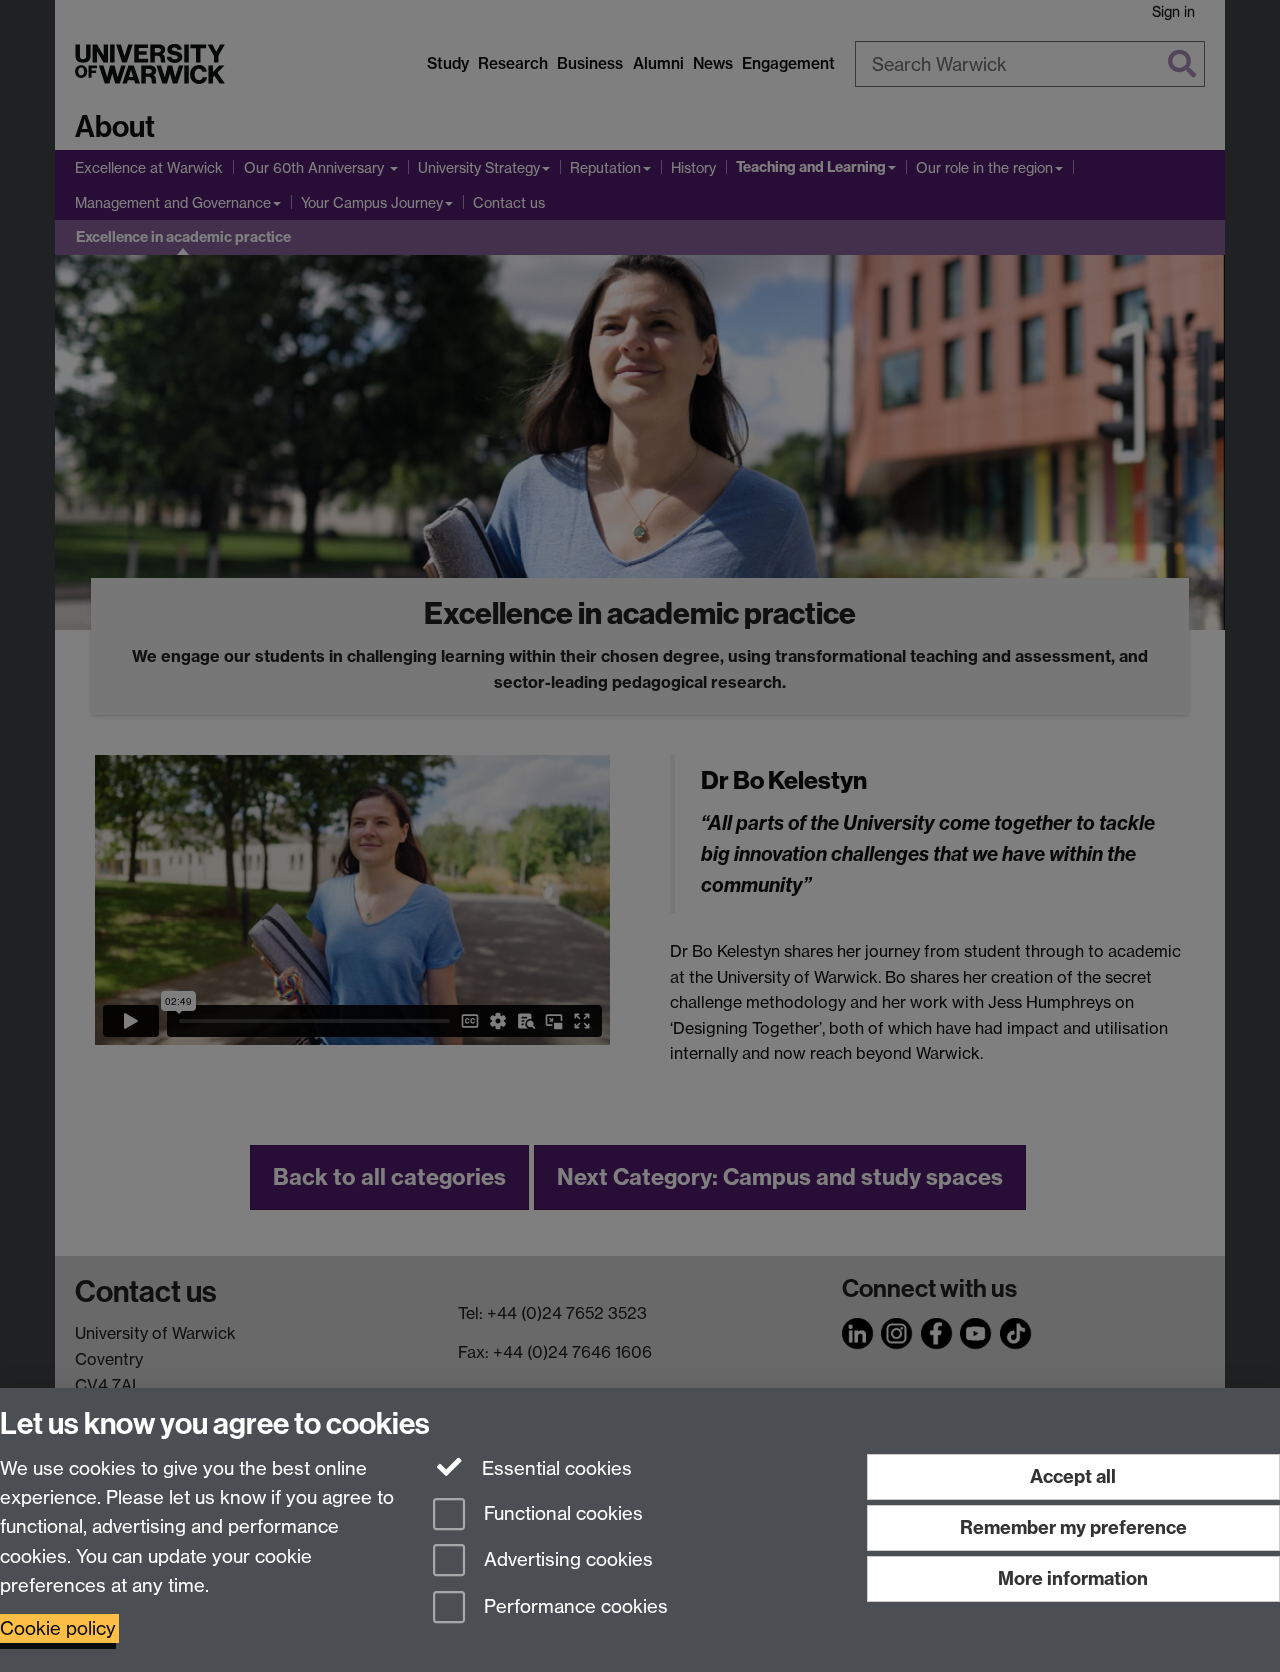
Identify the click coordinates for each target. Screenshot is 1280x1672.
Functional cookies (561, 1513)
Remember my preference (1073, 1527)
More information (1073, 1578)
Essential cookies (554, 1468)
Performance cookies (573, 1607)
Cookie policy (58, 1628)
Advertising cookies (566, 1560)
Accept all (1073, 1476)
